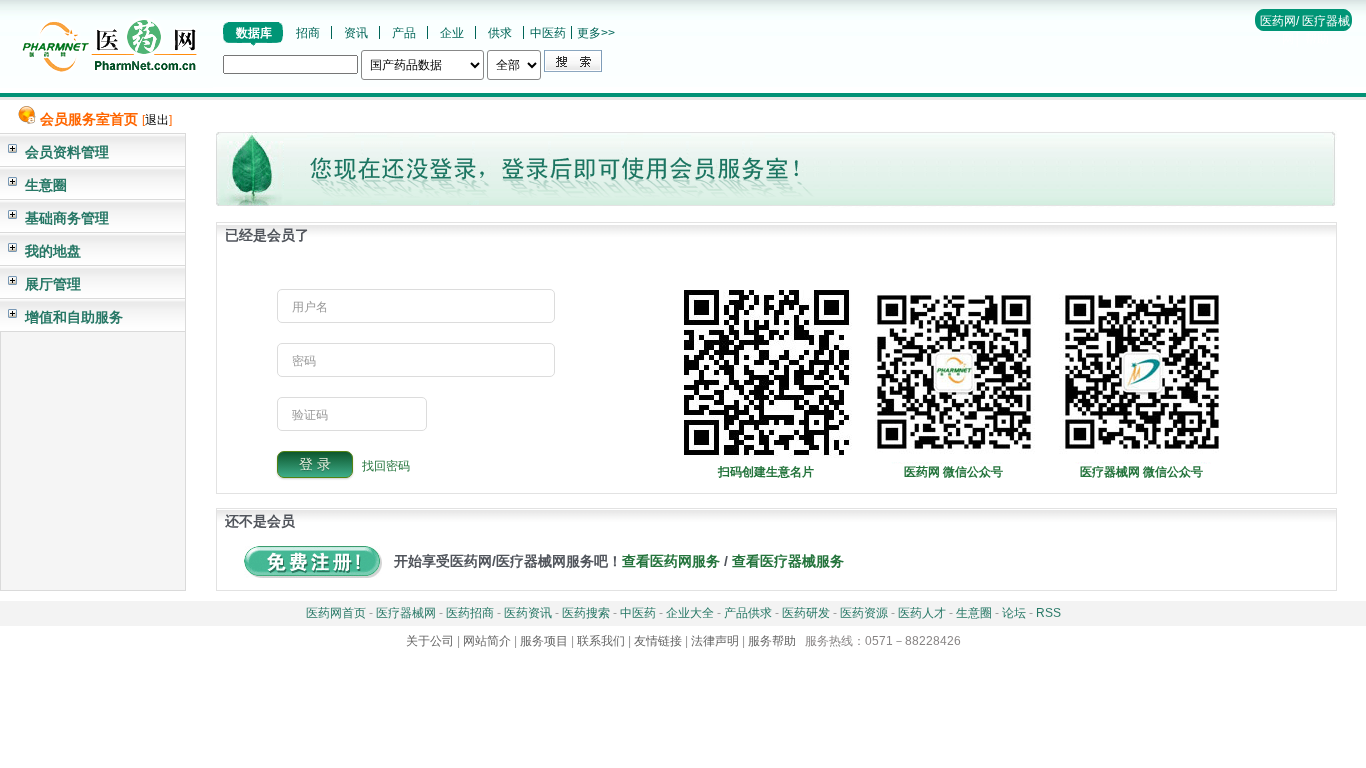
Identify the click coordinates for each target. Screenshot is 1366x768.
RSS (1048, 613)
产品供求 (748, 613)
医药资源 (864, 613)
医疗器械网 (406, 613)
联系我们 (601, 641)
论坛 (1014, 613)
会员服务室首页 (89, 119)
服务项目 (544, 641)
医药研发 (806, 613)
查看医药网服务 (671, 561)
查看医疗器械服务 (788, 561)
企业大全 (690, 613)
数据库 (254, 33)
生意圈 (46, 185)
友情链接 (658, 641)
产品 (404, 33)
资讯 (356, 33)
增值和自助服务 (74, 317)
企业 (452, 33)
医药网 (1278, 21)
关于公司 (430, 641)
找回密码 (386, 465)
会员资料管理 (67, 152)
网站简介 (487, 641)
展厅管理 (53, 284)
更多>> (596, 33)
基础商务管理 (67, 218)
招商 (308, 33)
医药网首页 (336, 613)
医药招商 (470, 613)
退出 (157, 120)
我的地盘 (53, 251)
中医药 (548, 33)
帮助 (1317, 39)
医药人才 (922, 613)
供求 (500, 33)
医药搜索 (586, 613)
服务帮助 (772, 641)
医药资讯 (528, 613)
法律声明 (715, 641)
